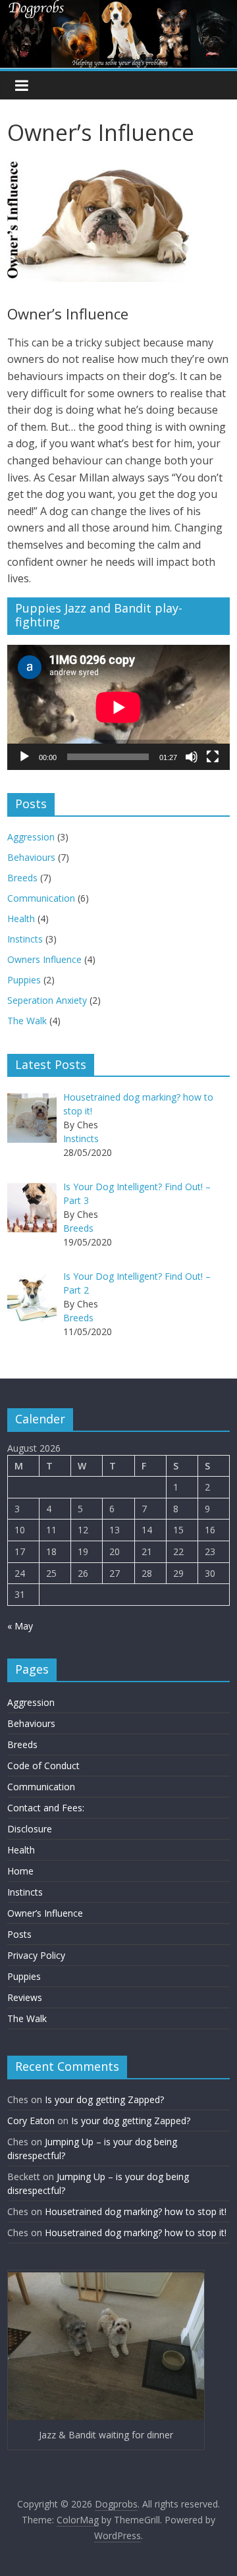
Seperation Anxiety (47, 1000)
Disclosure (30, 1829)
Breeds (22, 878)
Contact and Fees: (46, 1808)
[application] (118, 707)
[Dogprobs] (118, 8)
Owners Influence (44, 959)
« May (20, 1626)
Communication (41, 898)
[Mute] (192, 757)
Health (21, 918)
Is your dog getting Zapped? (104, 2099)
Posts (19, 1934)
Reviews (25, 1997)
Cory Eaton (31, 2121)
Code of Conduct (43, 1766)
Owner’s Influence (45, 1913)
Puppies (24, 980)
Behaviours (31, 857)
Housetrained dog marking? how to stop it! (136, 2211)
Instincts (25, 939)
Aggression (31, 837)
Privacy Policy (36, 1955)
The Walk (27, 1021)
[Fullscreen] (213, 757)
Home (20, 1871)
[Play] (24, 757)
